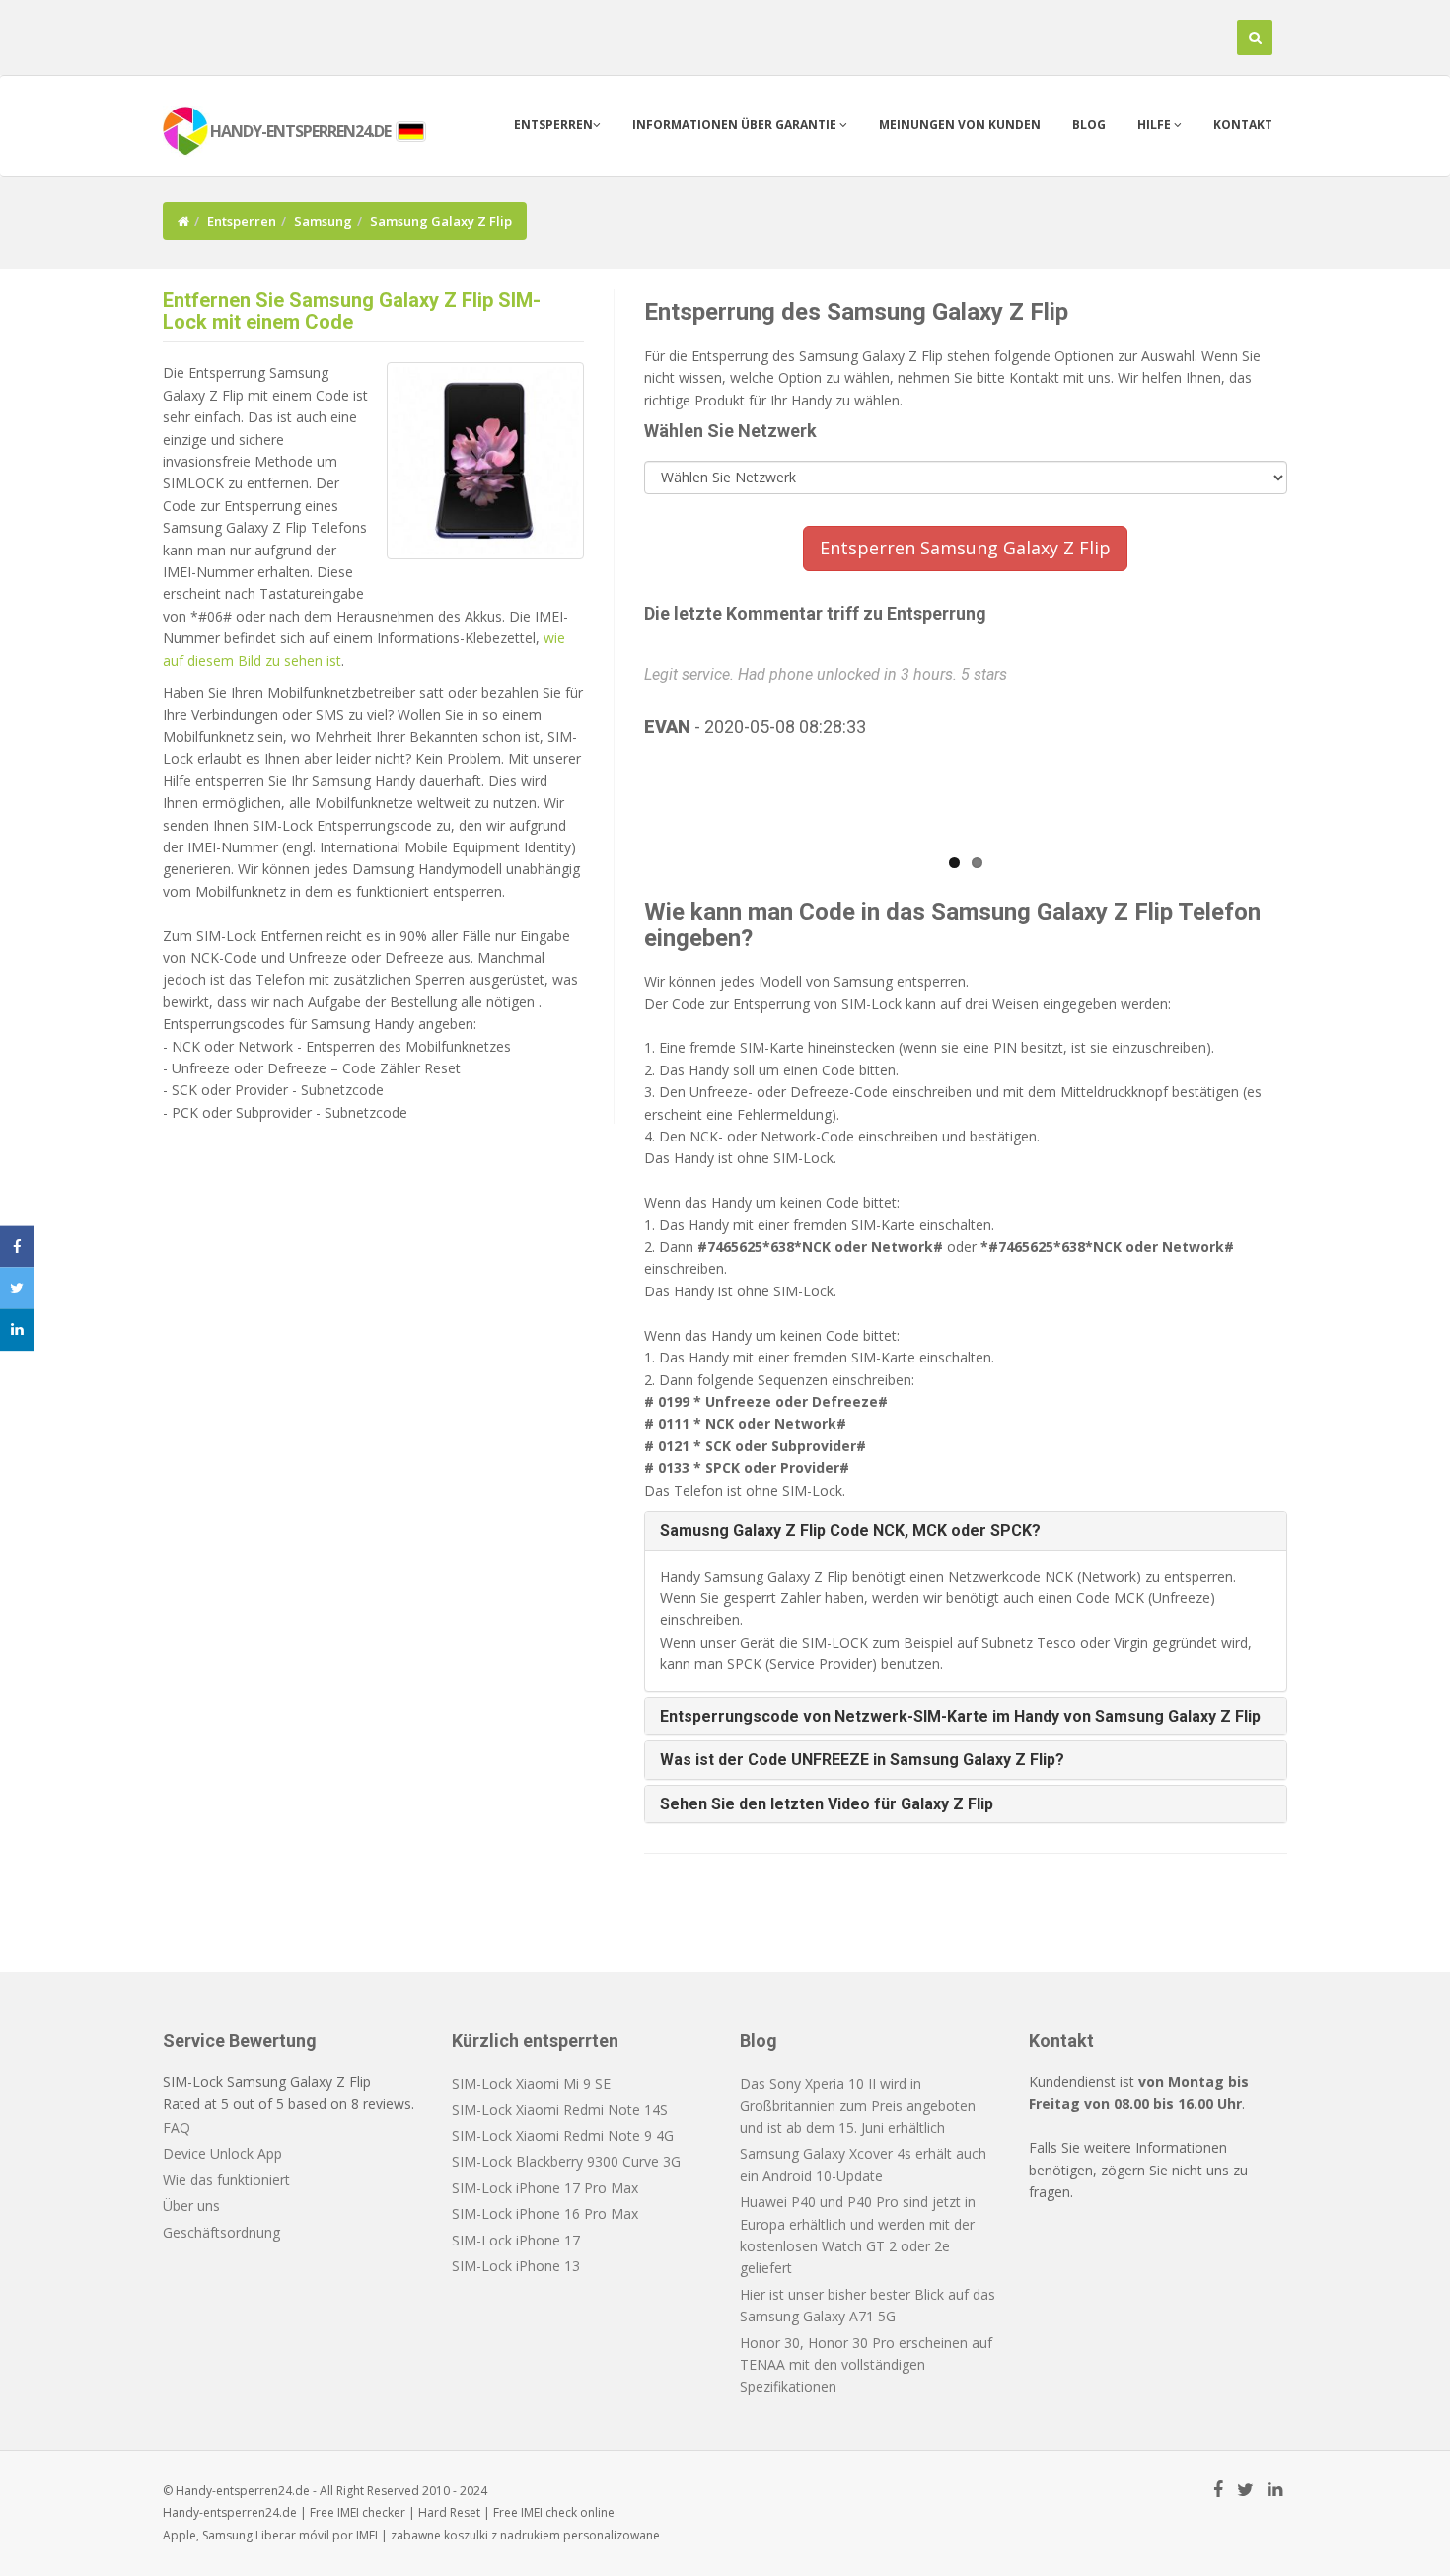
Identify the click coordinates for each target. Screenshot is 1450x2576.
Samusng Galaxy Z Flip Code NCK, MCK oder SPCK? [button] (850, 1531)
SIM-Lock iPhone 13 (516, 2266)
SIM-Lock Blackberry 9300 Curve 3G (566, 2161)
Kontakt (1243, 125)
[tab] (966, 1531)
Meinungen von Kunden (960, 125)
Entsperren (553, 125)
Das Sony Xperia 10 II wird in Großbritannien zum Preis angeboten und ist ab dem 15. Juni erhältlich (858, 2105)
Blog (1089, 125)
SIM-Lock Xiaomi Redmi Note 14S (560, 2110)
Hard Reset (449, 2512)
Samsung (323, 221)
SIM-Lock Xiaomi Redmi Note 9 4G (563, 2135)
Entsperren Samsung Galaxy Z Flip (965, 548)
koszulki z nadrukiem (502, 2535)
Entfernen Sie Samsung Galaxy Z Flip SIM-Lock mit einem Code (352, 311)
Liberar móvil (292, 2535)
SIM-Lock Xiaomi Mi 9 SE (531, 2083)
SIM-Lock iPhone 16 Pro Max (545, 2213)
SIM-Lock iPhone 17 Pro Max (545, 2188)
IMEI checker (371, 2512)
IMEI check (549, 2512)
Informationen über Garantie (736, 125)
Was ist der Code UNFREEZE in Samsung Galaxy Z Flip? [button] (862, 1760)
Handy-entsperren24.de (230, 2512)
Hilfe (1156, 125)
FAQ (177, 2128)
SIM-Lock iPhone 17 (516, 2240)
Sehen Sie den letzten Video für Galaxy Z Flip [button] (827, 1804)
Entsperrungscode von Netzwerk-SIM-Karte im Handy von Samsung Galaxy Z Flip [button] (960, 1716)
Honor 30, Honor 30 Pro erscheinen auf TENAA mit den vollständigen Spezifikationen (866, 2365)
